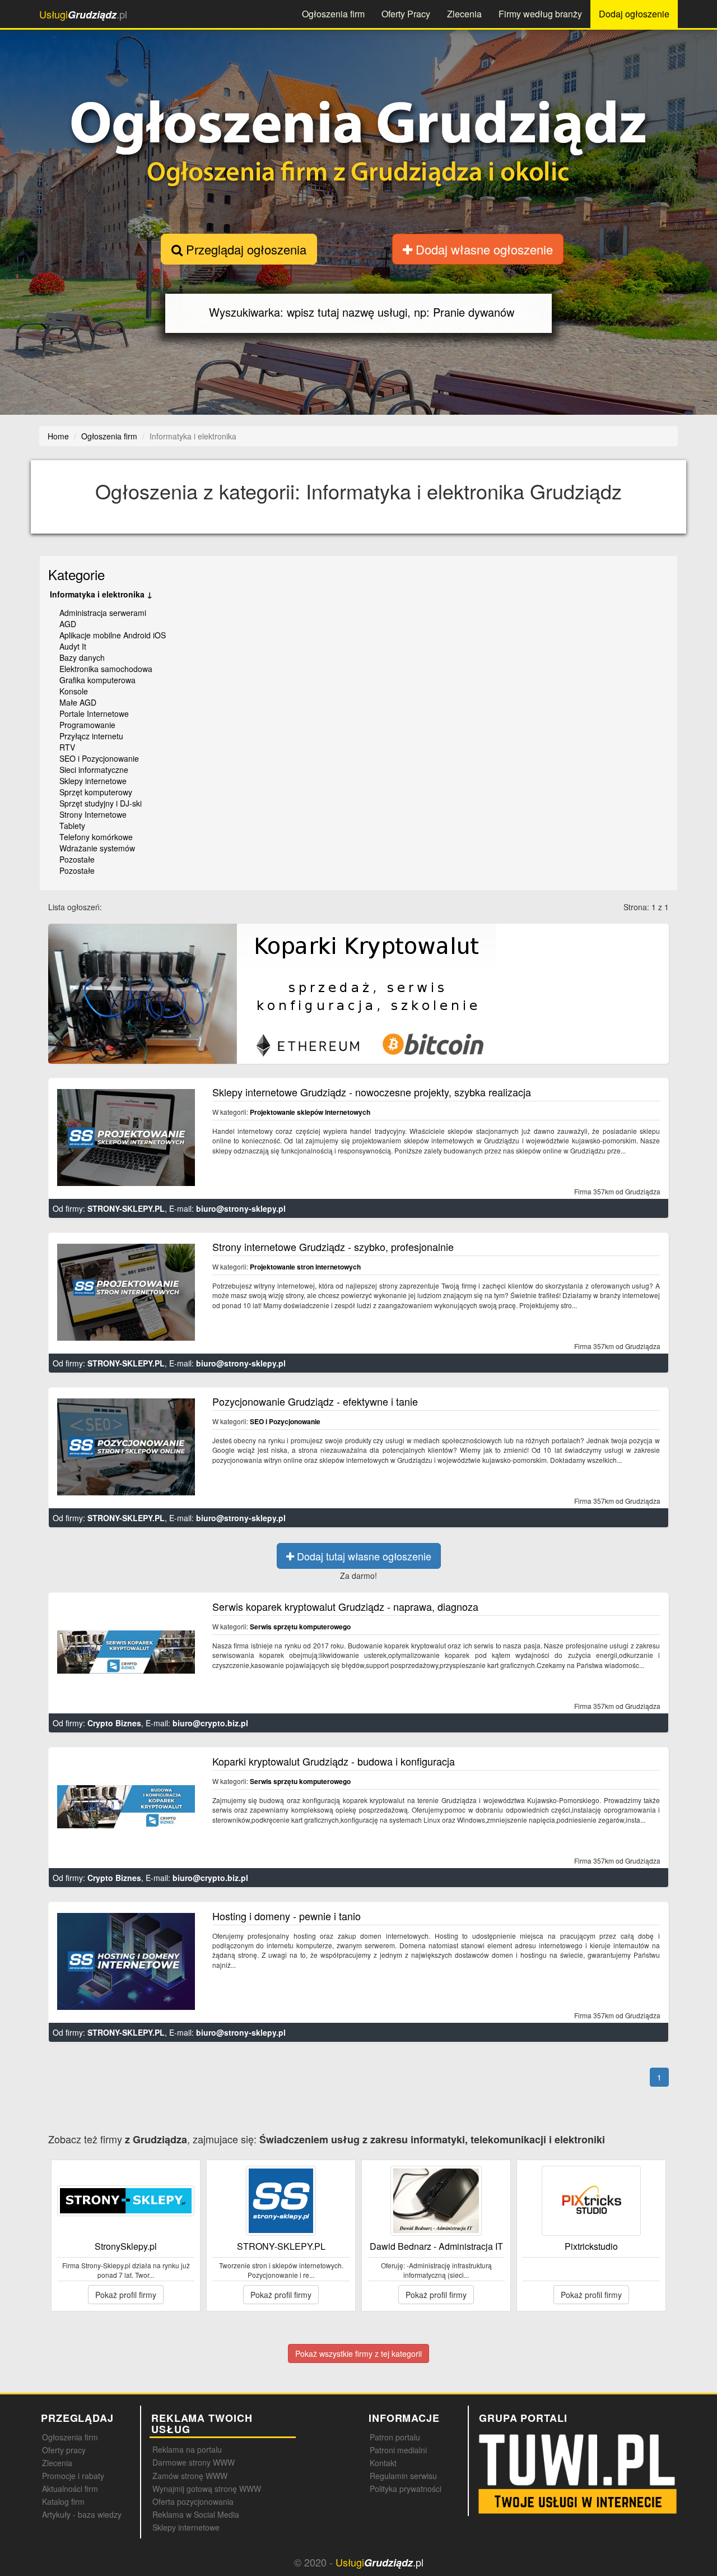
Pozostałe (77, 859)
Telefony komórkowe (96, 837)
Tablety (72, 826)
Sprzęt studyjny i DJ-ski (101, 803)
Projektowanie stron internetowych (305, 1267)
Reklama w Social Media (196, 2514)
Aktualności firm (70, 2489)
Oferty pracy (64, 2450)
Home (58, 436)
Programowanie (87, 725)
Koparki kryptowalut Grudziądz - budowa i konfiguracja (334, 1761)
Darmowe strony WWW (194, 2462)
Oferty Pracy (406, 14)
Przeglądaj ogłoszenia (245, 249)
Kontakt (383, 2463)
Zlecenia (464, 14)
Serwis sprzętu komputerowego (300, 1627)
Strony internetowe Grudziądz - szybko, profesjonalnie (333, 1247)
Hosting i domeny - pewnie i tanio (287, 1916)
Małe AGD (78, 702)
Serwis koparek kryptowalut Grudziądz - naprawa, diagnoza (345, 1606)
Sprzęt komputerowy (96, 792)
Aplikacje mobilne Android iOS (113, 635)
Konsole (74, 691)
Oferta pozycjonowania (193, 2501)
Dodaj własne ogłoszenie (483, 249)
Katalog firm (63, 2501)
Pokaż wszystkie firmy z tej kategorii (358, 2353)
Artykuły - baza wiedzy (82, 2514)
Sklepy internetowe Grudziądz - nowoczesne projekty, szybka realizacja (372, 1092)
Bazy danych (82, 657)
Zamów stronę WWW (190, 2476)
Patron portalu (395, 2437)
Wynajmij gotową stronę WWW (207, 2489)
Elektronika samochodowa (106, 669)
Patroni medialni (398, 2450)
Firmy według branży (540, 14)
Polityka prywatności (406, 2489)
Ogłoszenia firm (333, 14)
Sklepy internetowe (93, 781)
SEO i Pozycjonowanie (99, 758)
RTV (67, 747)
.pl (83, 14)
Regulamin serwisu (403, 2476)
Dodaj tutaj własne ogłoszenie (363, 1556)
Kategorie (76, 574)
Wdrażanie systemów (97, 848)
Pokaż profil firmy (126, 2295)
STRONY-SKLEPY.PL (126, 1208)
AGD (68, 624)
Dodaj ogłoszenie (634, 14)
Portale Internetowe (94, 714)
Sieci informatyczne (94, 770)
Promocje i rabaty (73, 2476)
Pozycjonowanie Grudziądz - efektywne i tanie (315, 1401)
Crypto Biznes (114, 1723)
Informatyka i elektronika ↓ (101, 594)
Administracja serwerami (103, 613)
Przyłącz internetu (91, 736)
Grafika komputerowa (97, 680)
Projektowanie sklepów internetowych (310, 1112)
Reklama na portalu (187, 2449)
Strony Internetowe (93, 814)
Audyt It (73, 646)
